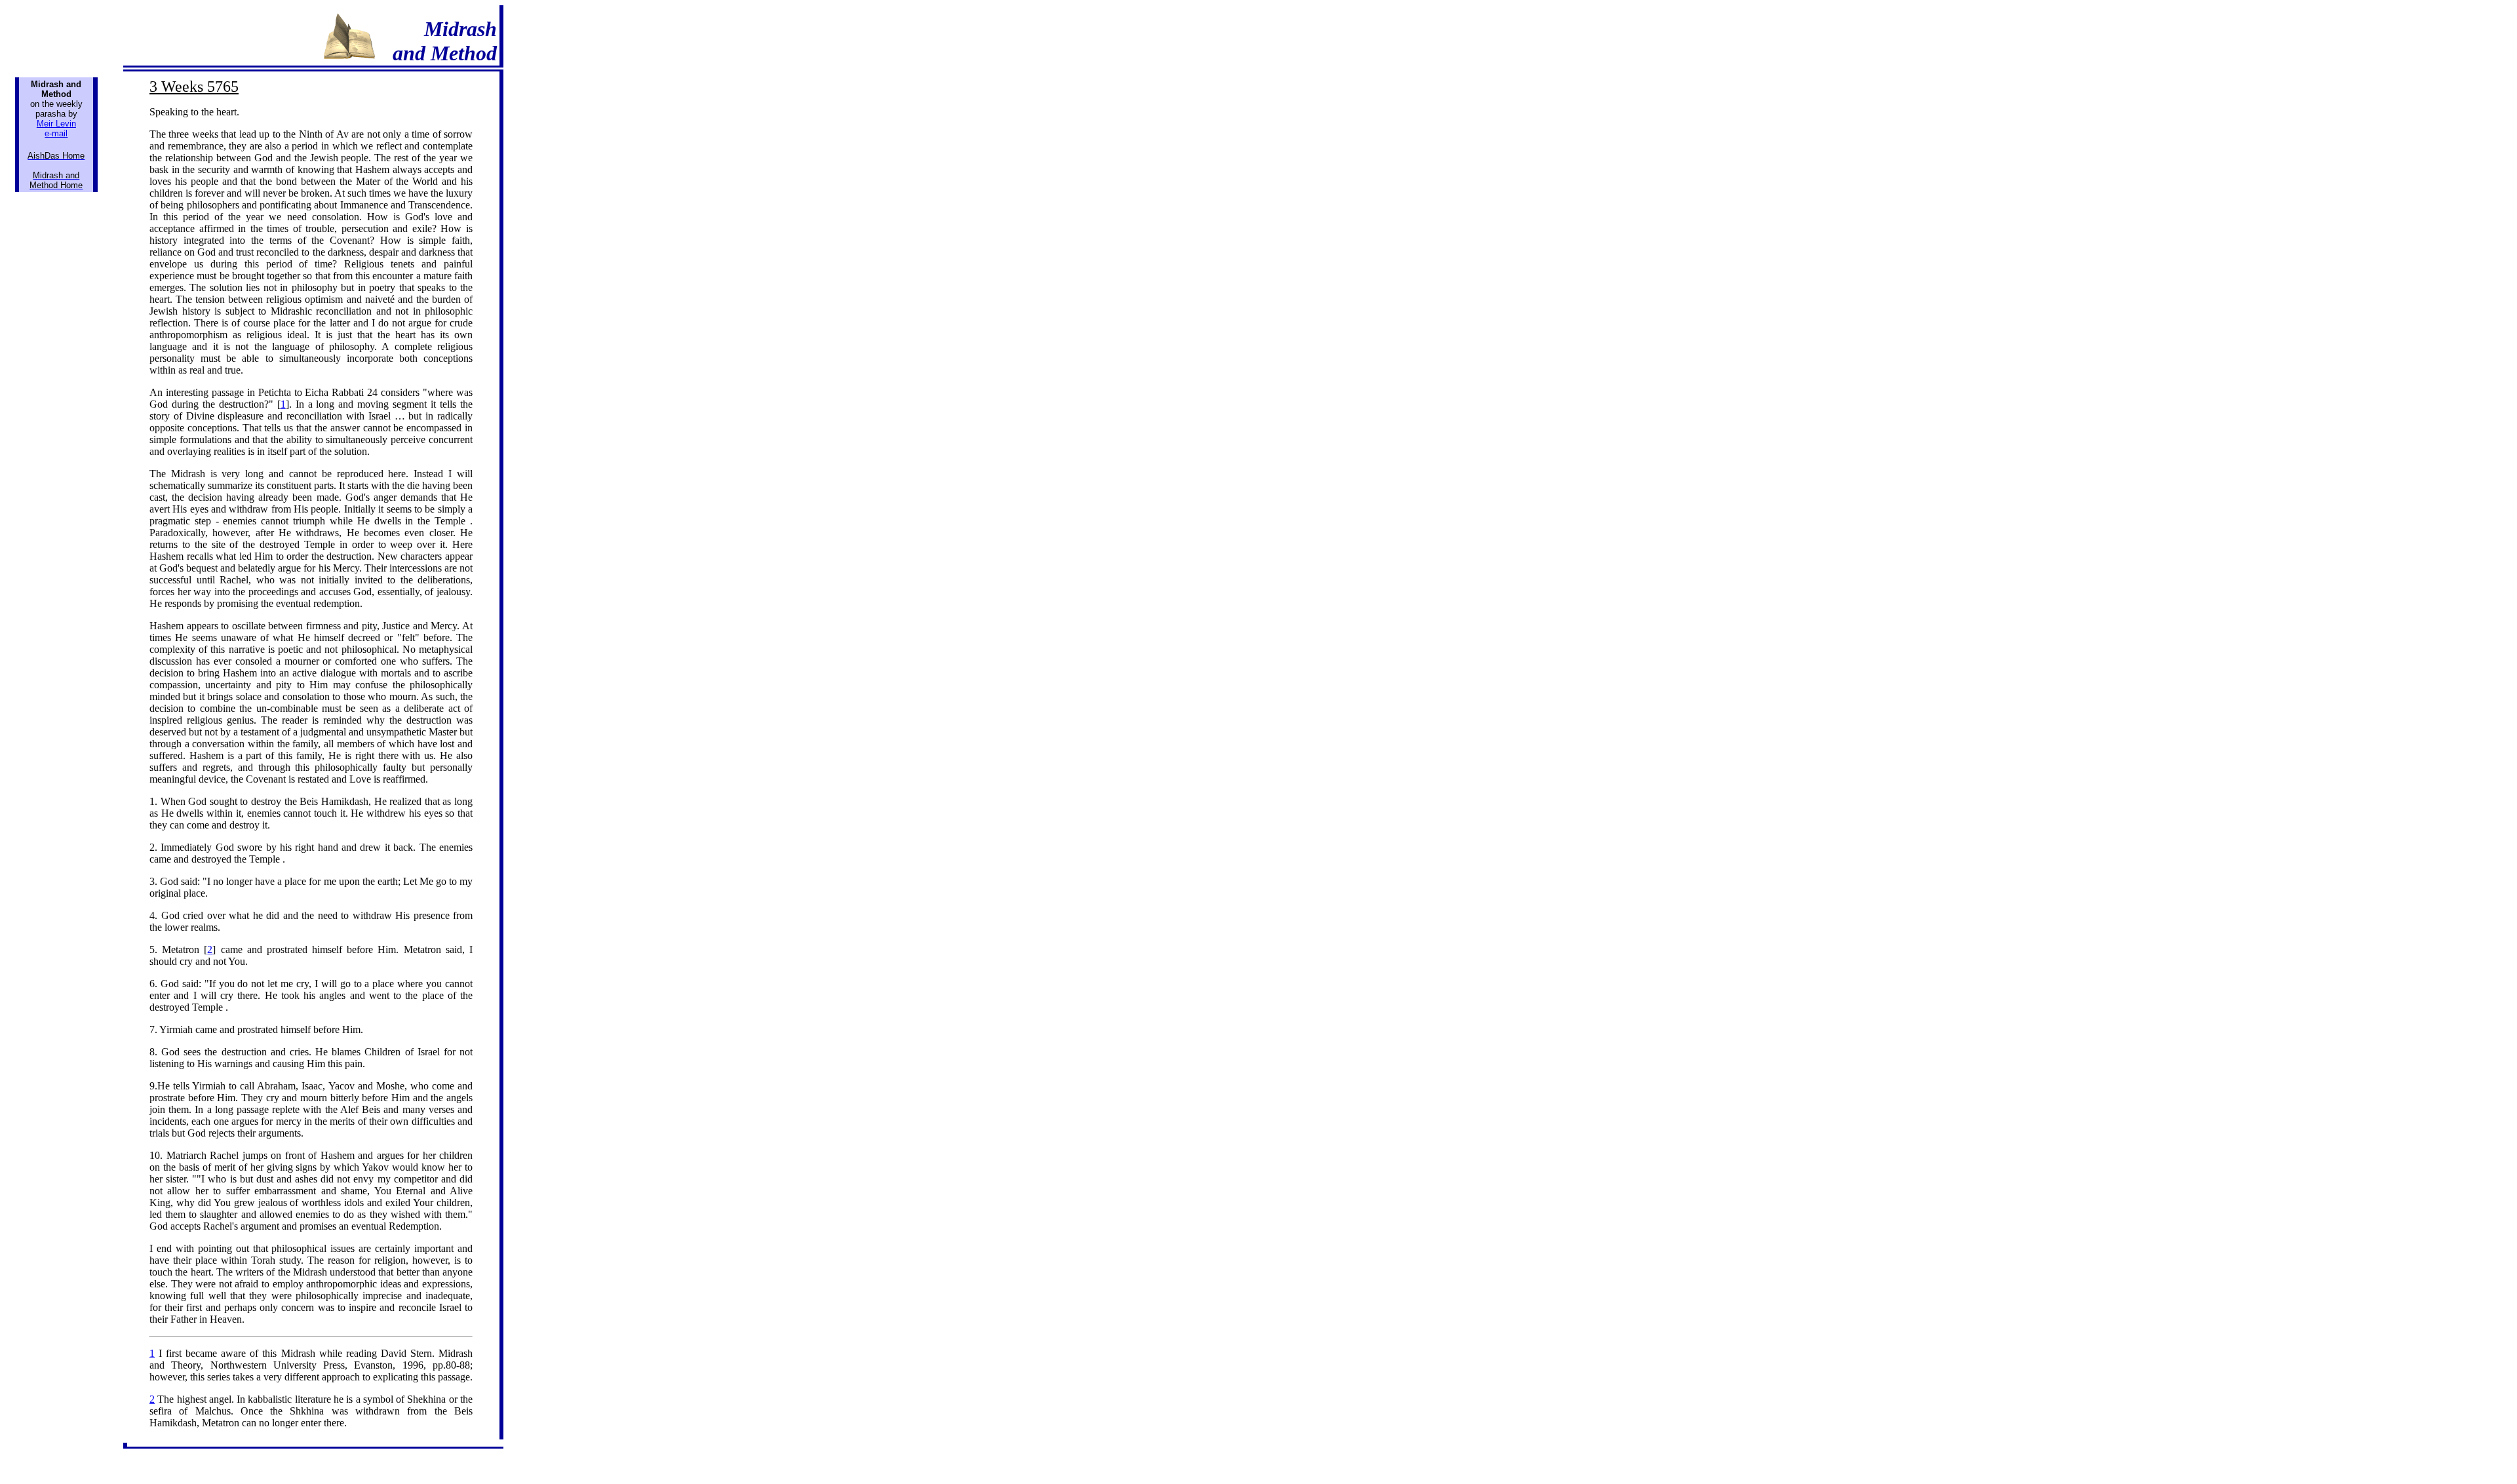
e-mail (56, 133)
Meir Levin (56, 124)
